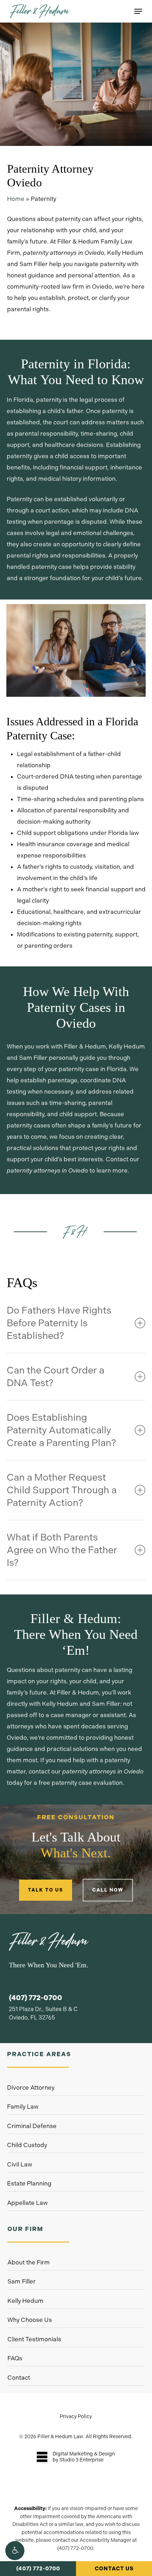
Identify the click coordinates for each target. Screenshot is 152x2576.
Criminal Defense (32, 2126)
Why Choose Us (30, 2320)
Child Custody (27, 2145)
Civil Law (20, 2164)
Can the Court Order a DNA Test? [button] (55, 1376)
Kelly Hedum (25, 2301)
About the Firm (29, 2262)
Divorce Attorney (31, 2088)
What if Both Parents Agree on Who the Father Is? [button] (62, 1550)
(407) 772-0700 (38, 2569)
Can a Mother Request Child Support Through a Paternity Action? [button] (62, 1490)
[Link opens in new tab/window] (76, 2457)
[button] (15, 2551)
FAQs (15, 2358)
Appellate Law (27, 2203)
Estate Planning (29, 2183)
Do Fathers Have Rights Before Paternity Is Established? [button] (59, 1323)
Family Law (23, 2107)
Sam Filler (22, 2281)
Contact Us (114, 2569)
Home (16, 199)
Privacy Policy (76, 2416)
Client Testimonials (34, 2339)
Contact (19, 2378)
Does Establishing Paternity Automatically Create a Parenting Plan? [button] (61, 1430)
